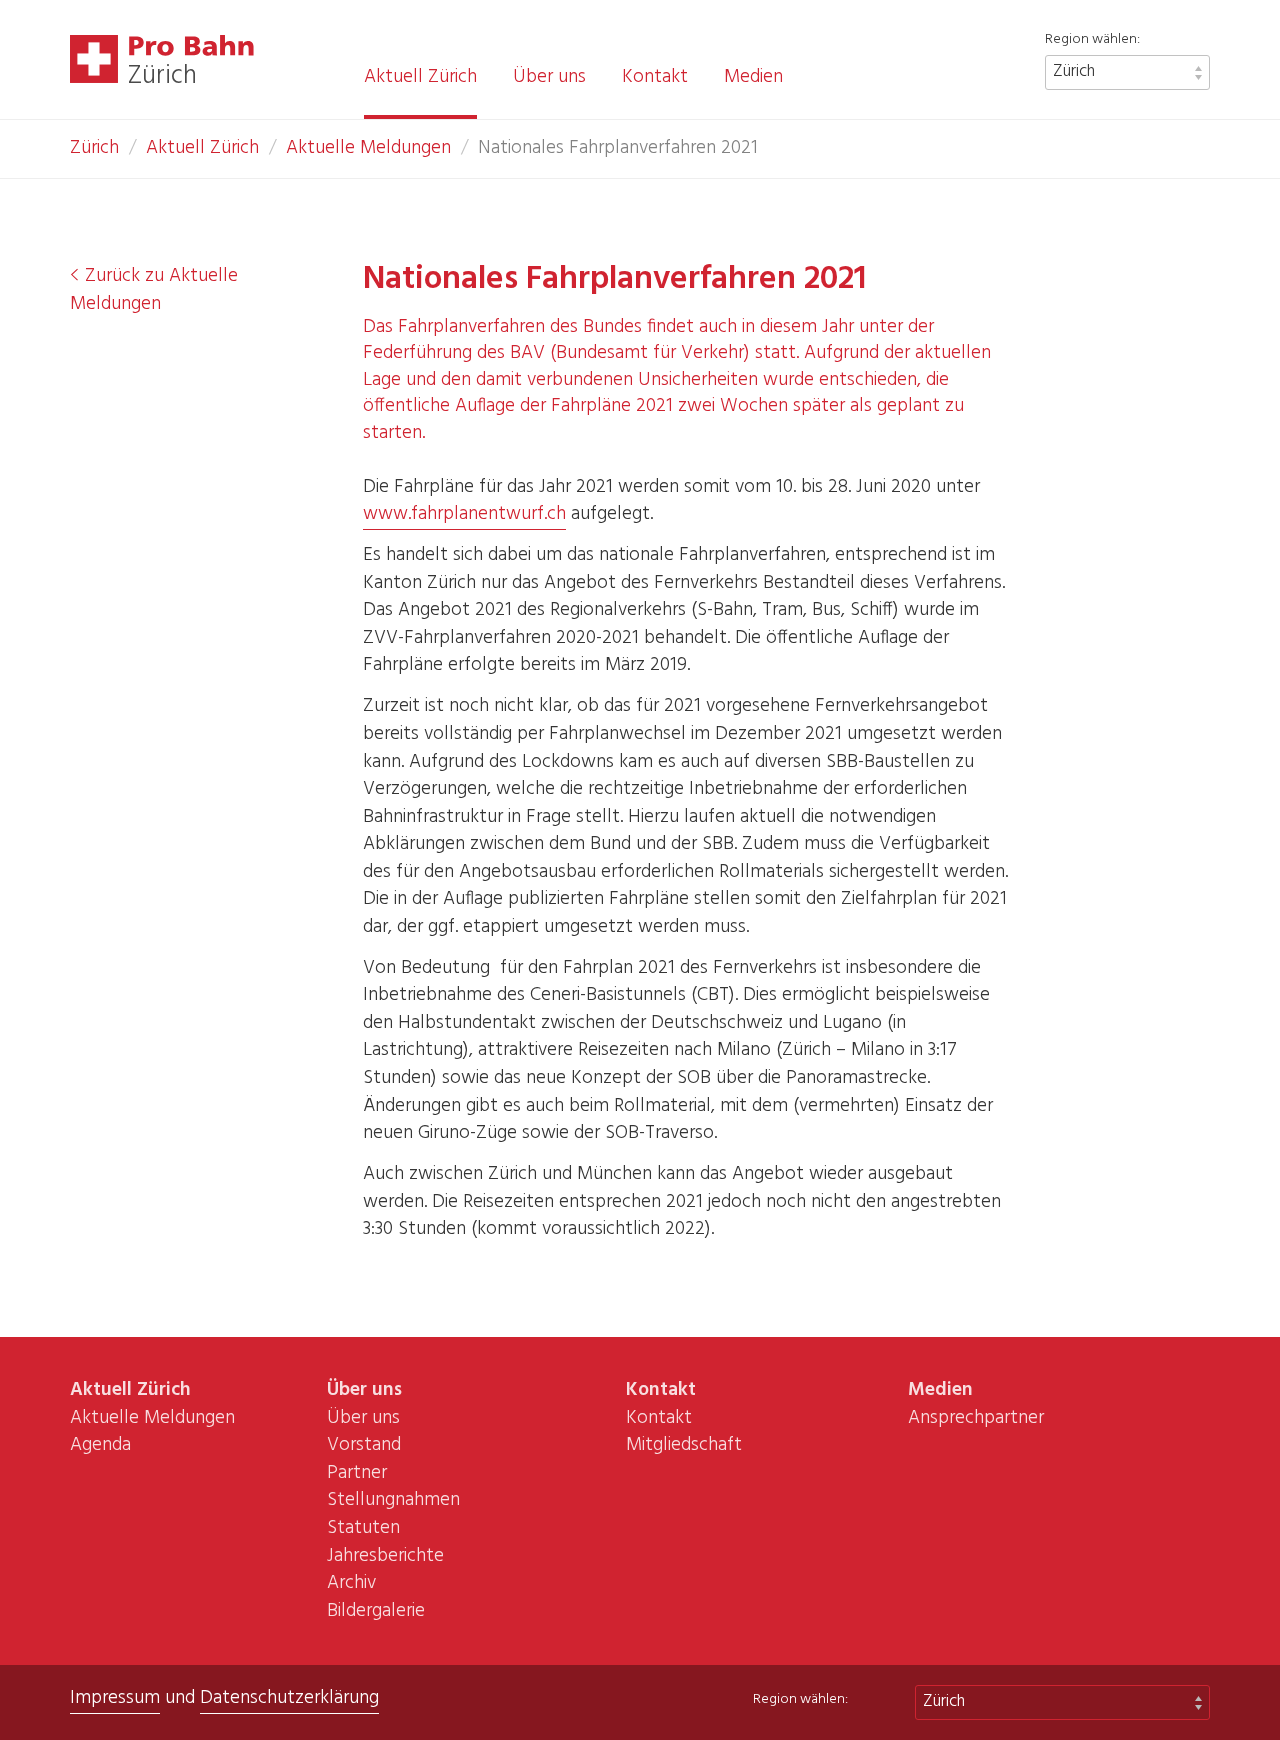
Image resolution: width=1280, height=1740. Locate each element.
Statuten (363, 1528)
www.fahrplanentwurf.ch (464, 514)
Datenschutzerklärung (289, 1698)
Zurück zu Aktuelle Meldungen (154, 290)
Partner (357, 1473)
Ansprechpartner (976, 1418)
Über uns (549, 78)
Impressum (115, 1698)
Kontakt (655, 78)
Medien (753, 78)
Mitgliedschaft (684, 1445)
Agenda (100, 1445)
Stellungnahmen (393, 1500)
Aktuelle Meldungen (368, 148)
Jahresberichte (385, 1556)
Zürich (1074, 71)
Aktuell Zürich (420, 78)
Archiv (351, 1583)
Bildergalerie (376, 1611)
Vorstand (364, 1445)
